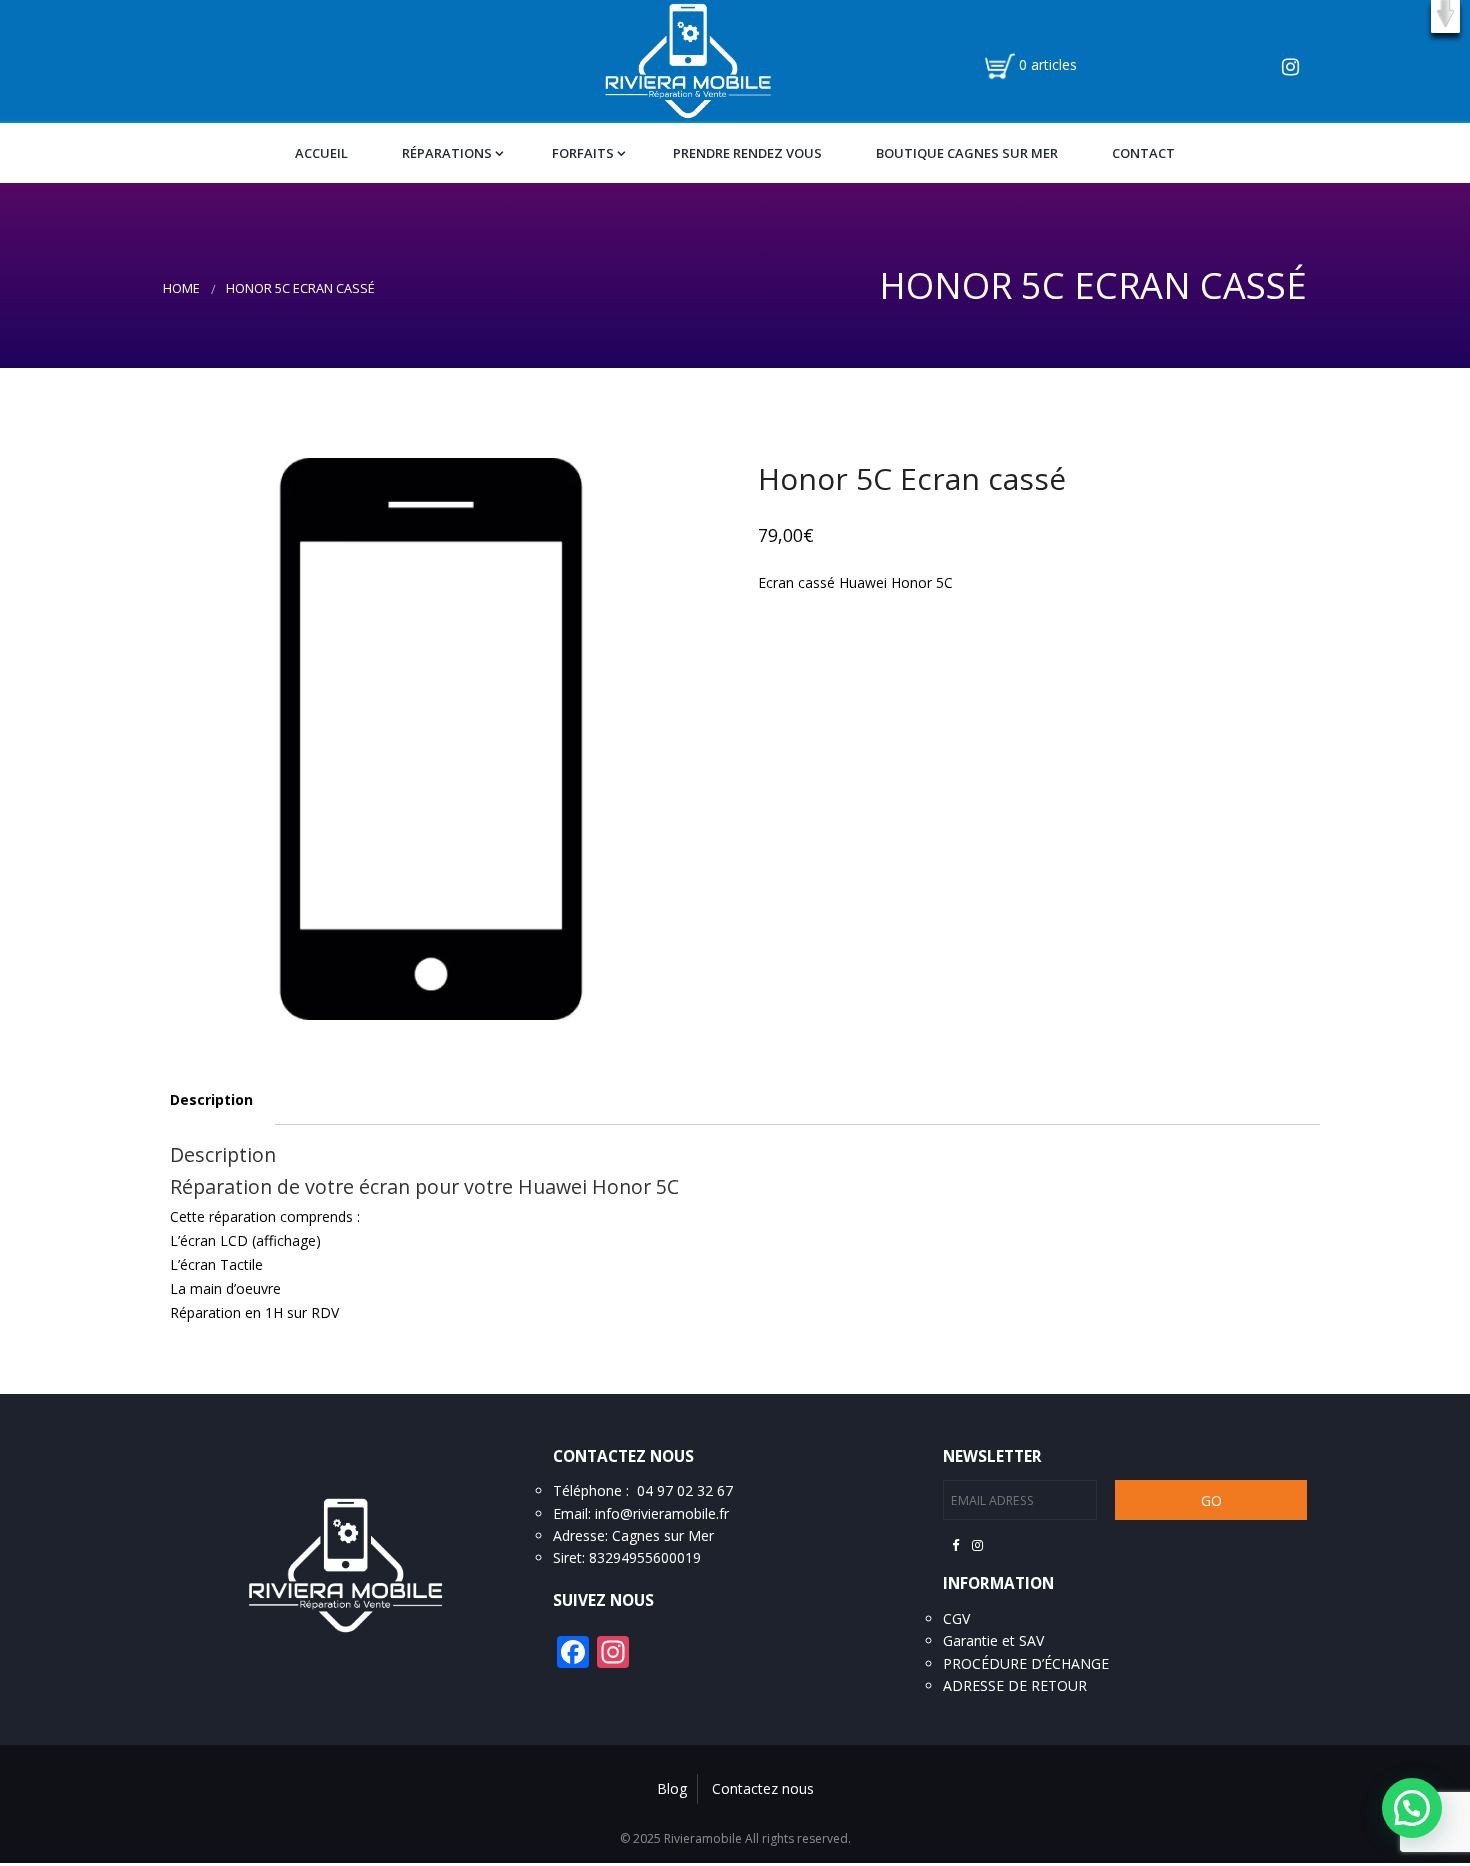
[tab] (211, 1100)
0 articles (1048, 64)
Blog (672, 1788)
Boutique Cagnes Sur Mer (967, 153)
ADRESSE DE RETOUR (1015, 1685)
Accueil (321, 153)
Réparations (447, 153)
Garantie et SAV (993, 1640)
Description (211, 1099)
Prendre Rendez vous (747, 153)
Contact (1143, 153)
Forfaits (583, 153)
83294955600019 (645, 1557)
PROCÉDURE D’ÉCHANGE (1026, 1663)
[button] (1445, 16)
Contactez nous (763, 1788)
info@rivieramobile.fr (662, 1513)
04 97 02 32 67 (685, 1490)
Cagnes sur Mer (663, 1535)
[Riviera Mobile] (687, 59)
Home (181, 288)
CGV (956, 1618)
